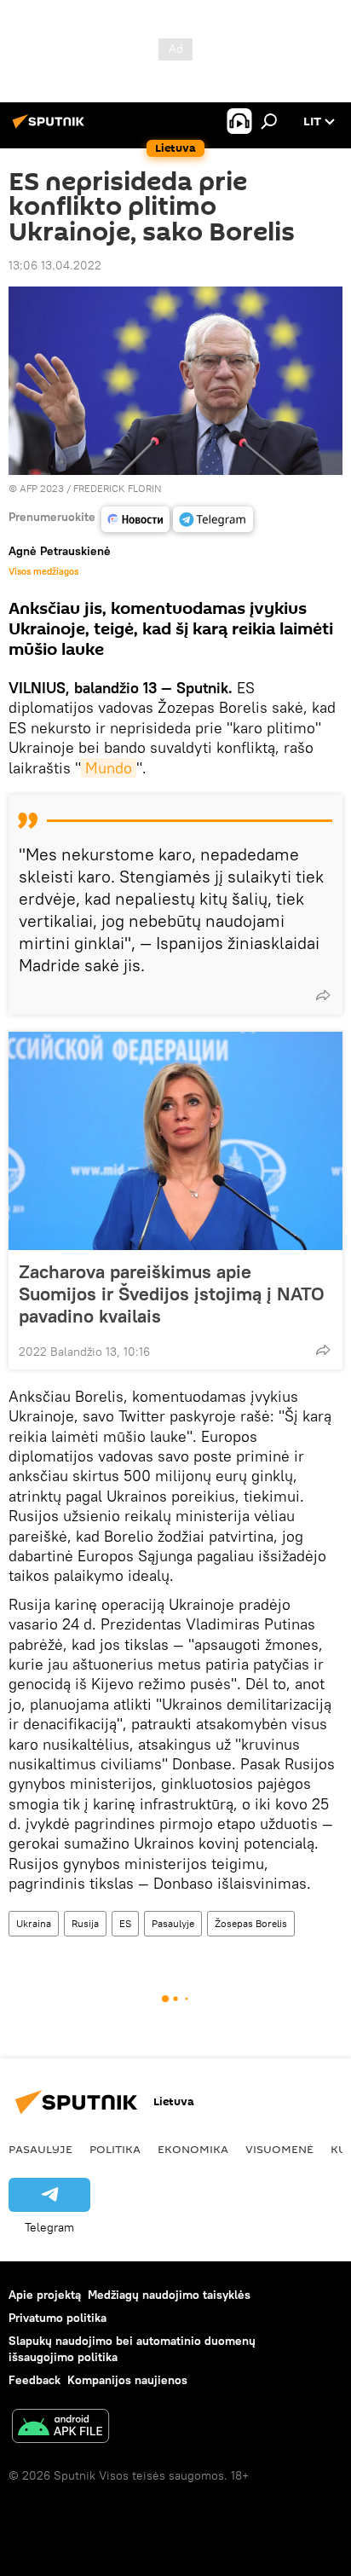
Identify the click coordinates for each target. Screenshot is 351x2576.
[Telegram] (213, 519)
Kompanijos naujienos (127, 2380)
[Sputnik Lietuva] (51, 128)
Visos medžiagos (43, 571)
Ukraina (34, 1923)
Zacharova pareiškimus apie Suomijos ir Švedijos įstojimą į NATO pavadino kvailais (172, 1294)
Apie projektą (45, 2295)
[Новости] (135, 519)
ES (125, 1923)
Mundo (109, 768)
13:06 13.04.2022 (55, 265)
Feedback (35, 2380)
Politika (115, 2149)
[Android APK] (60, 2428)
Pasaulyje (173, 1923)
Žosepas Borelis (251, 1923)
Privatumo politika (58, 2318)
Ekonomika (193, 2149)
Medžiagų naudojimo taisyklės (169, 2295)
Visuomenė (279, 2149)
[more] (323, 995)
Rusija (85, 1923)
